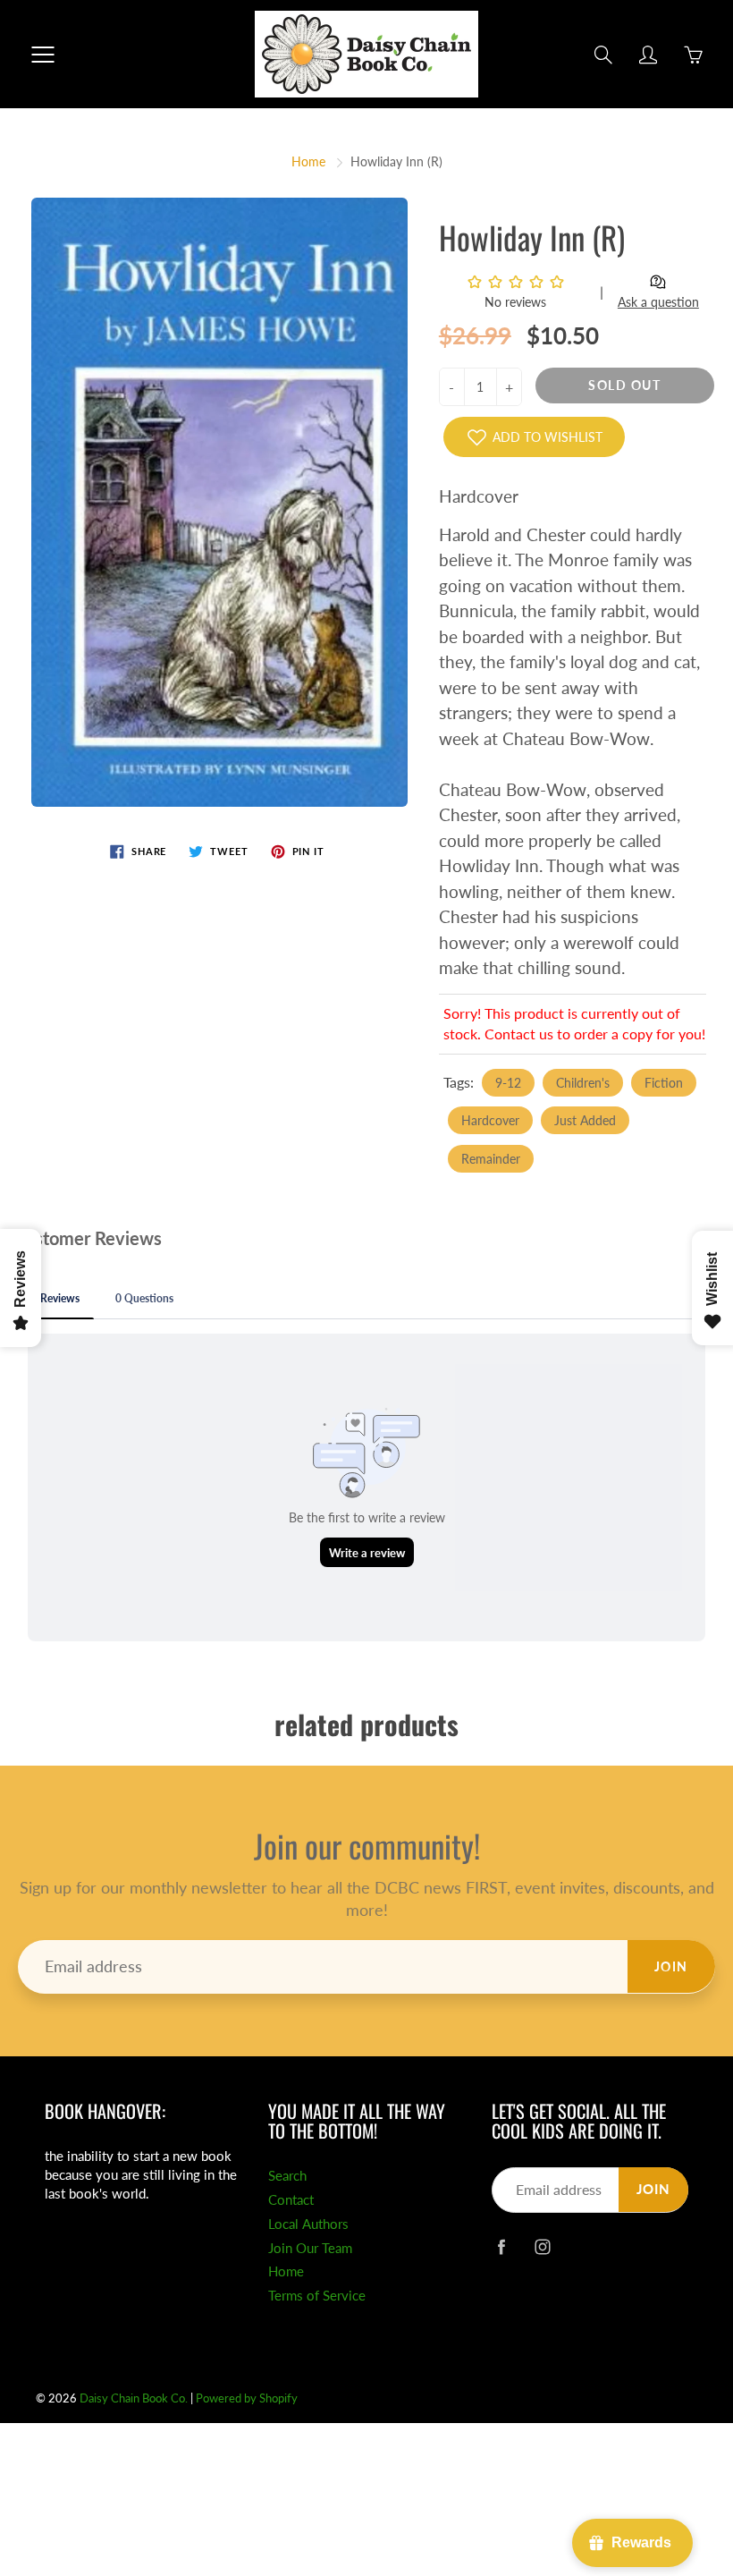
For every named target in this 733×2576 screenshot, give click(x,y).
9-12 (508, 1083)
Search (287, 2176)
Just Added (585, 1120)
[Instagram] (542, 2246)
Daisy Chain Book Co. (134, 2398)
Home (308, 161)
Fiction (664, 1083)
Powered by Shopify (247, 2398)
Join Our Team (310, 2248)
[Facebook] (501, 2246)
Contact (291, 2200)
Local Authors (308, 2224)
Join (671, 1966)
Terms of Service (317, 2296)
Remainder (491, 1159)
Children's (583, 1083)
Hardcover (490, 1120)
